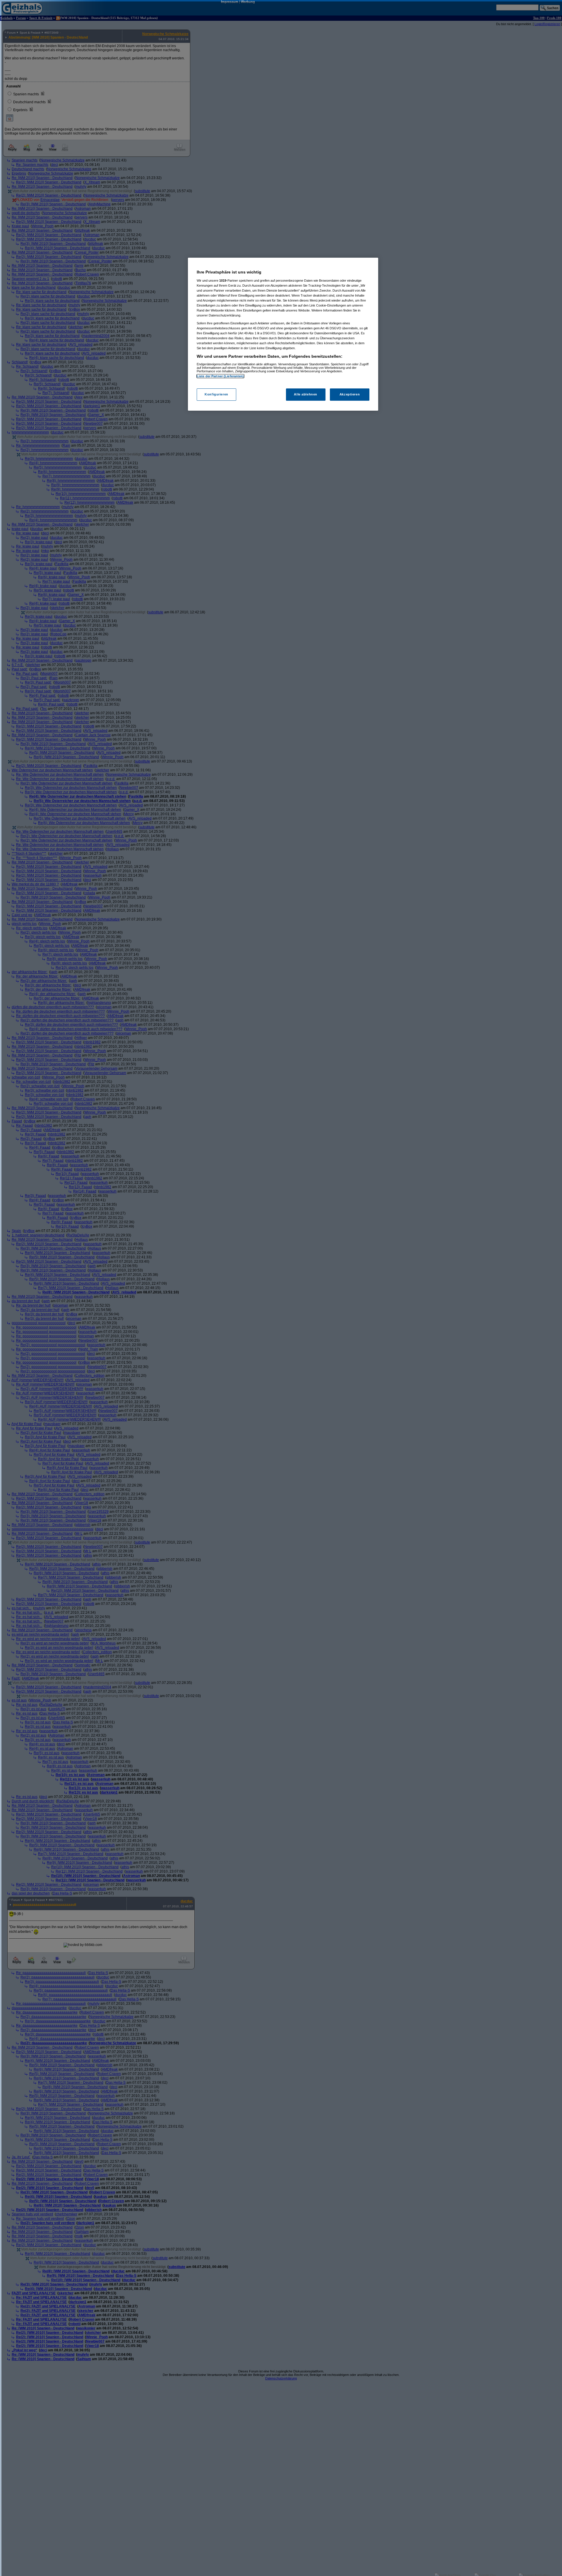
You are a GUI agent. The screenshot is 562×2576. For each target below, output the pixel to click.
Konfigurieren (216, 394)
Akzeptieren (350, 394)
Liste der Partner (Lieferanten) (220, 376)
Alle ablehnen (305, 394)
